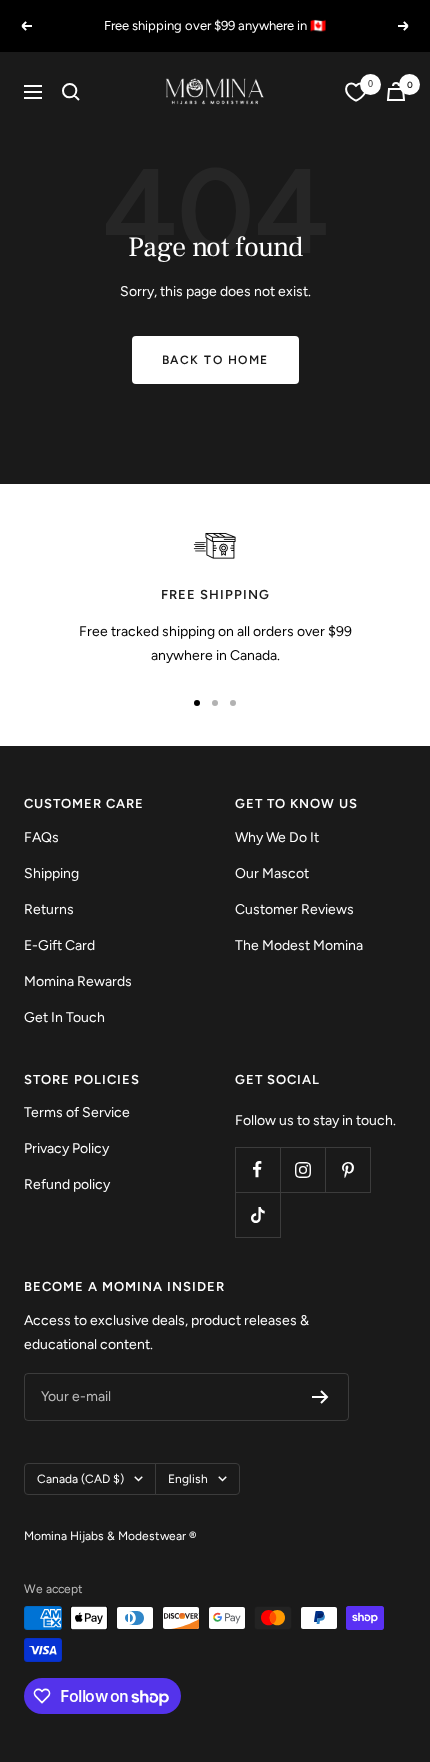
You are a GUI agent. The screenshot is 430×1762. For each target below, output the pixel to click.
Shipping (51, 873)
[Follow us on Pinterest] (347, 1169)
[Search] (71, 92)
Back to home (215, 360)
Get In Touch (64, 1017)
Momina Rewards (78, 981)
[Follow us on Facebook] (257, 1169)
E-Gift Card (59, 945)
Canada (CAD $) (80, 1479)
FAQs (41, 837)
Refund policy (67, 1184)
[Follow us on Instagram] (302, 1169)
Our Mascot (272, 873)
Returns (49, 909)
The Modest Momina (299, 945)
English (188, 1479)
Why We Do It (277, 837)
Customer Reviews (294, 909)
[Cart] (396, 91)
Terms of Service (77, 1112)
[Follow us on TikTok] (257, 1214)
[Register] (320, 1397)
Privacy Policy (66, 1148)
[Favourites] (356, 92)
